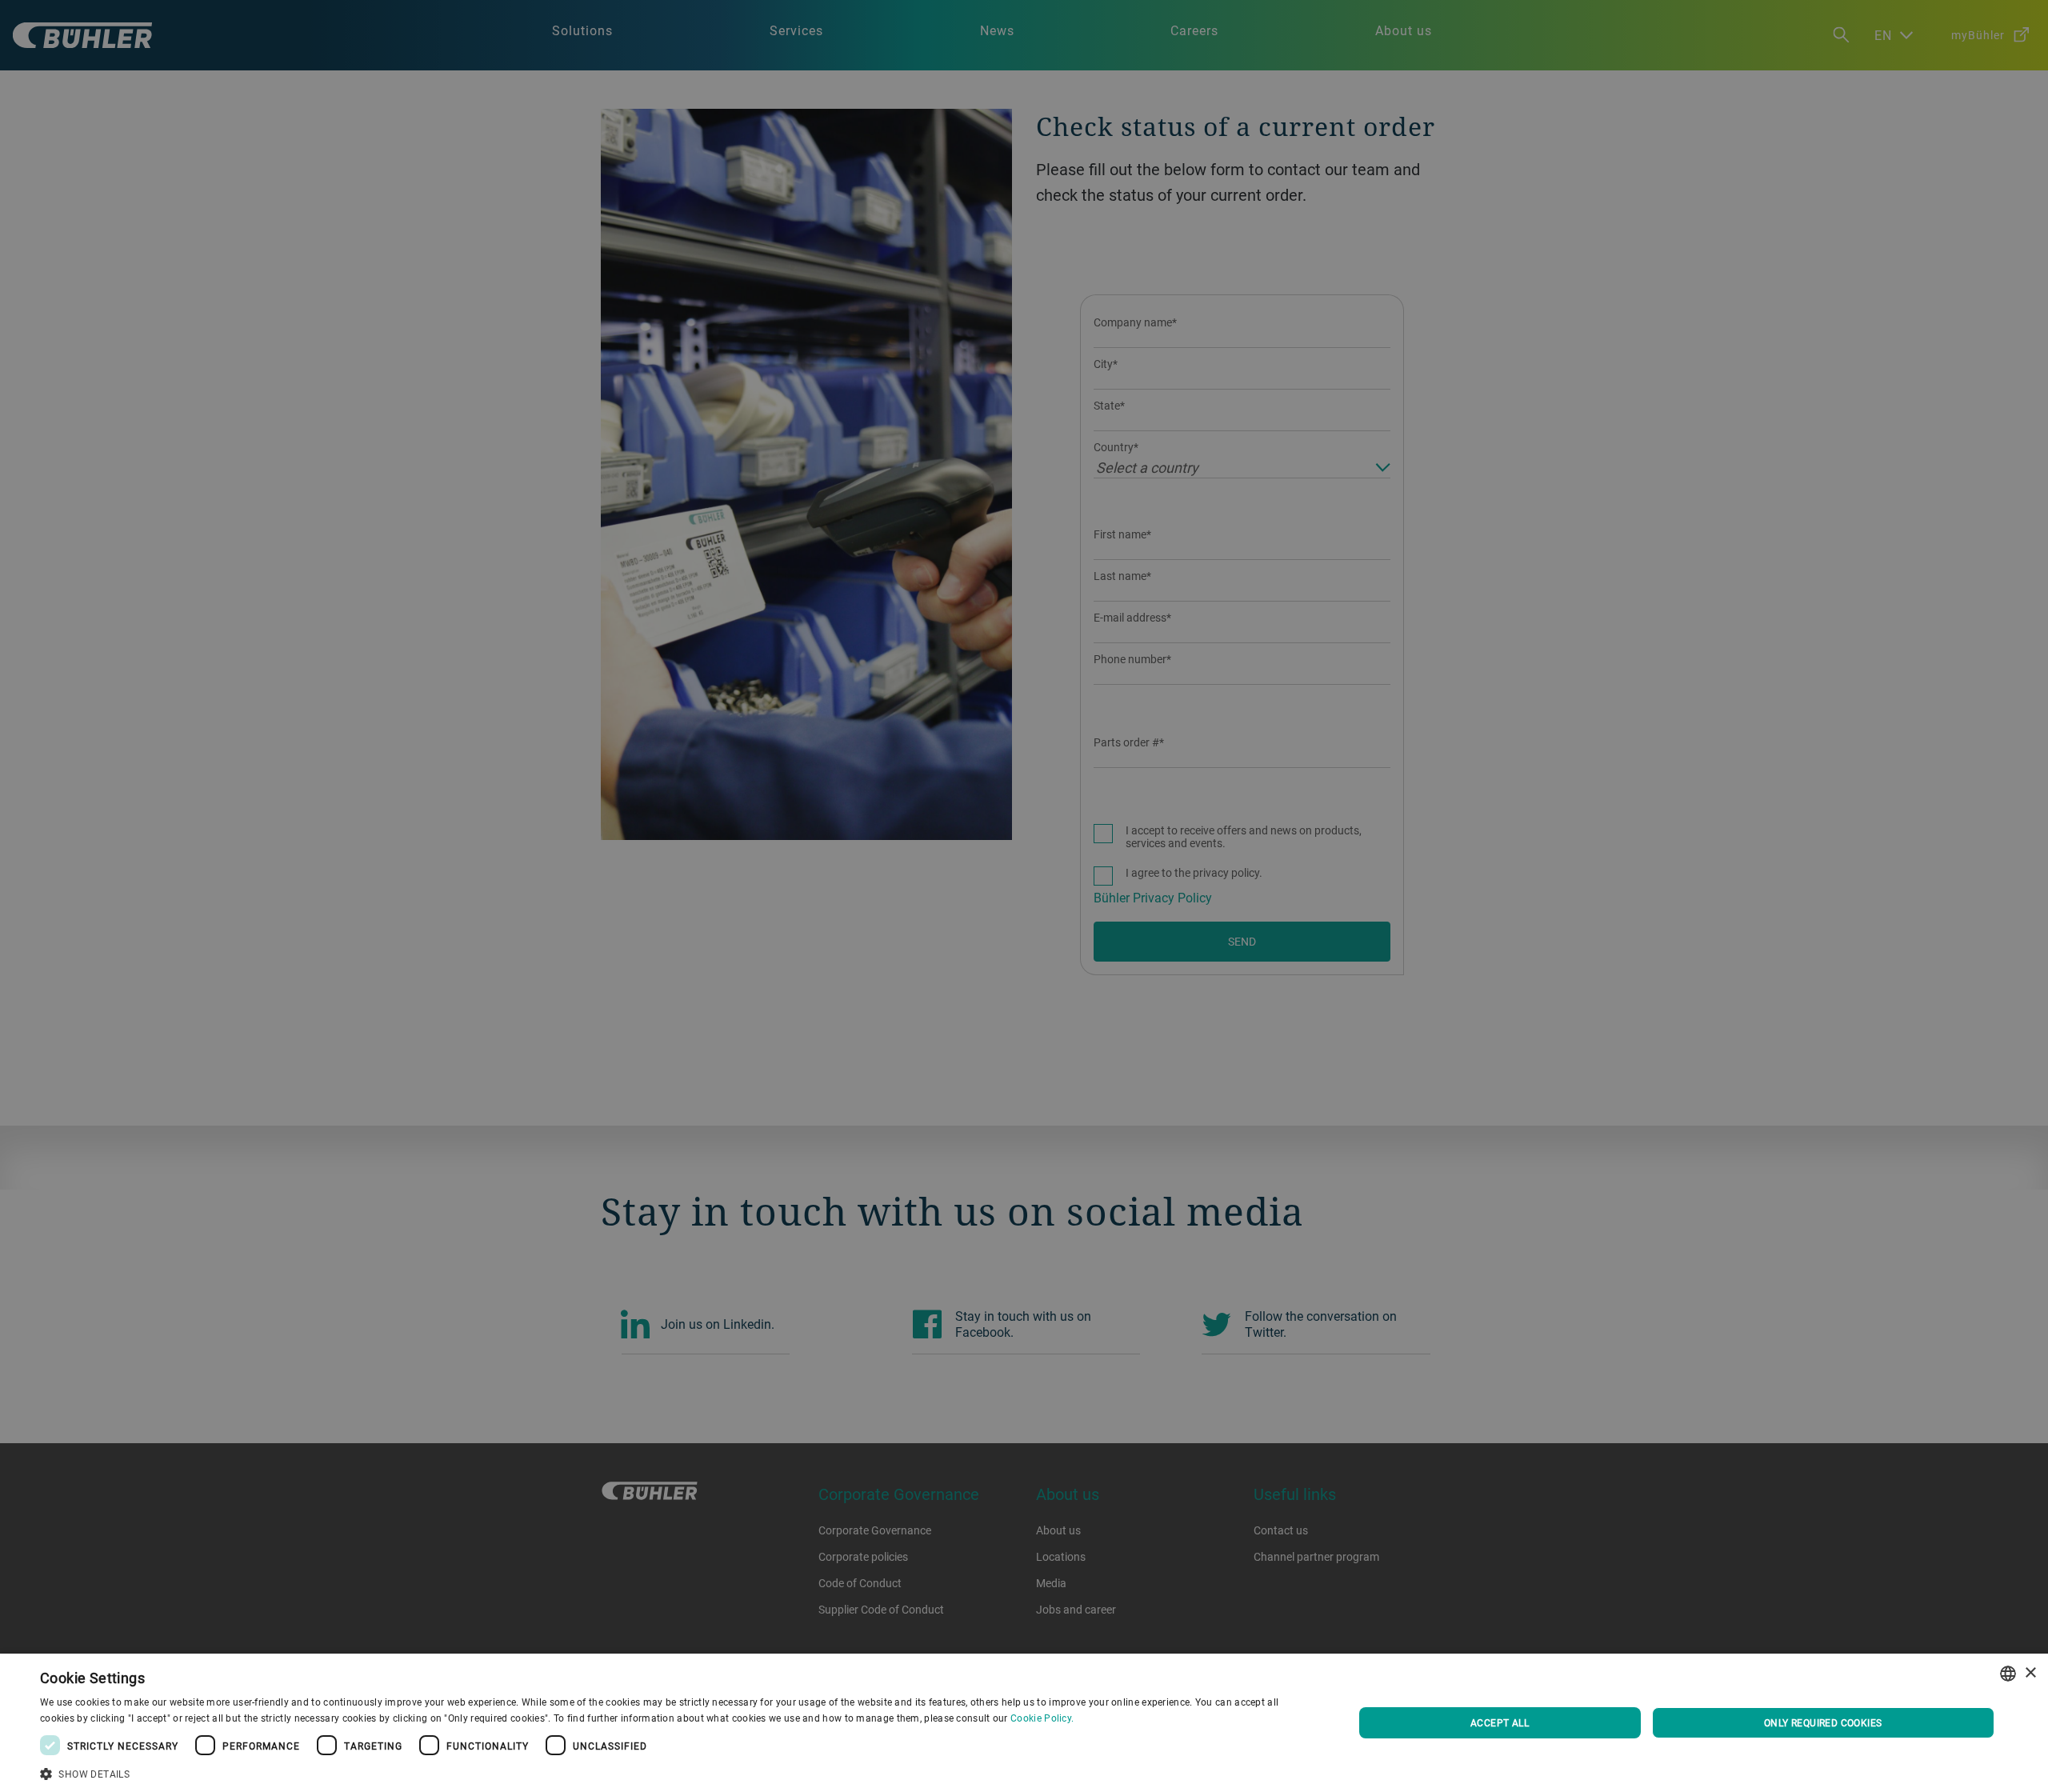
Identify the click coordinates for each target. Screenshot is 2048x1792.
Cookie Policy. (1042, 1718)
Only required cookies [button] (1823, 1722)
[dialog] (1024, 1723)
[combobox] (2008, 1674)
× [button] (2030, 1673)
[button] (677, 1772)
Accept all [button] (1500, 1722)
